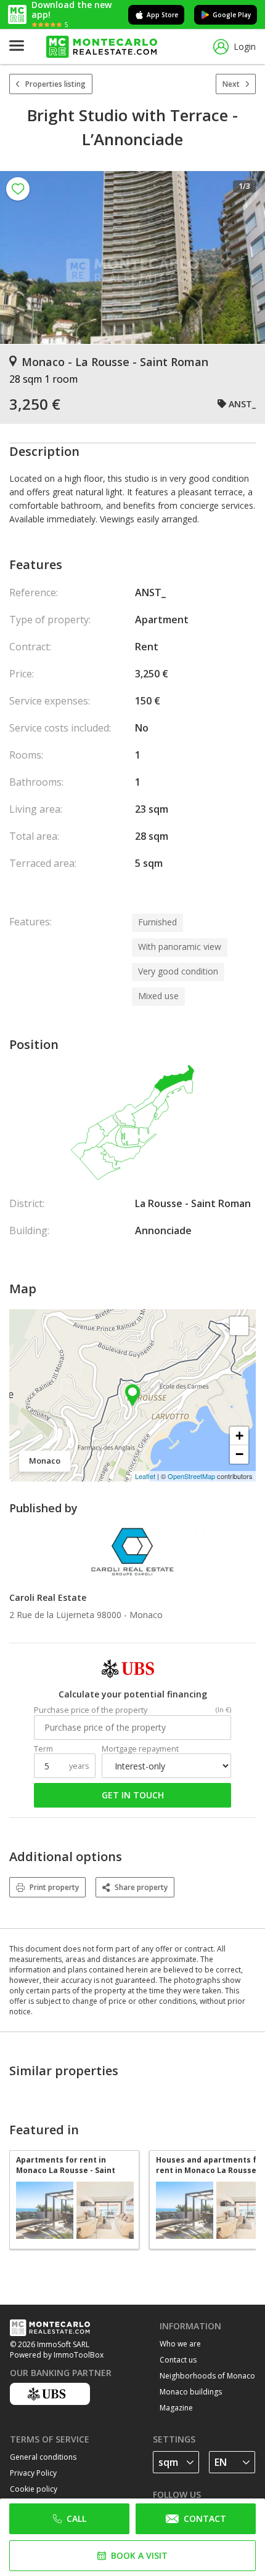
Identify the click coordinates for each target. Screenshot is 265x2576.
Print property (54, 1887)
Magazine (176, 2408)
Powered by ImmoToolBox (57, 2355)
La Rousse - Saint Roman (193, 1203)
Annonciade (163, 1230)
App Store (162, 15)
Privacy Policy (33, 2473)
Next (231, 84)
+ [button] (239, 1436)
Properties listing (55, 84)
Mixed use (158, 996)
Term (43, 1749)
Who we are (180, 2344)
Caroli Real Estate (48, 1597)
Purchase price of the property (91, 1710)
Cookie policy (34, 2489)
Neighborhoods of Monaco (207, 2376)
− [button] (239, 1454)
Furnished (157, 922)
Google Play (232, 15)
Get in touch (133, 1795)
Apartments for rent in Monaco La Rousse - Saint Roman (66, 2165)
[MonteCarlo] (102, 47)
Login (245, 46)
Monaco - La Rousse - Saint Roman (115, 362)
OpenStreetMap (191, 1476)
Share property (141, 1887)
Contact (205, 2518)
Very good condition (178, 971)
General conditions (43, 2457)
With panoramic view (180, 947)
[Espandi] (239, 1326)
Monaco (146, 1615)
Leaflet (145, 1476)
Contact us (178, 2360)
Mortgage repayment (140, 1749)
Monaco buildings (191, 2392)
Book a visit (139, 2555)
